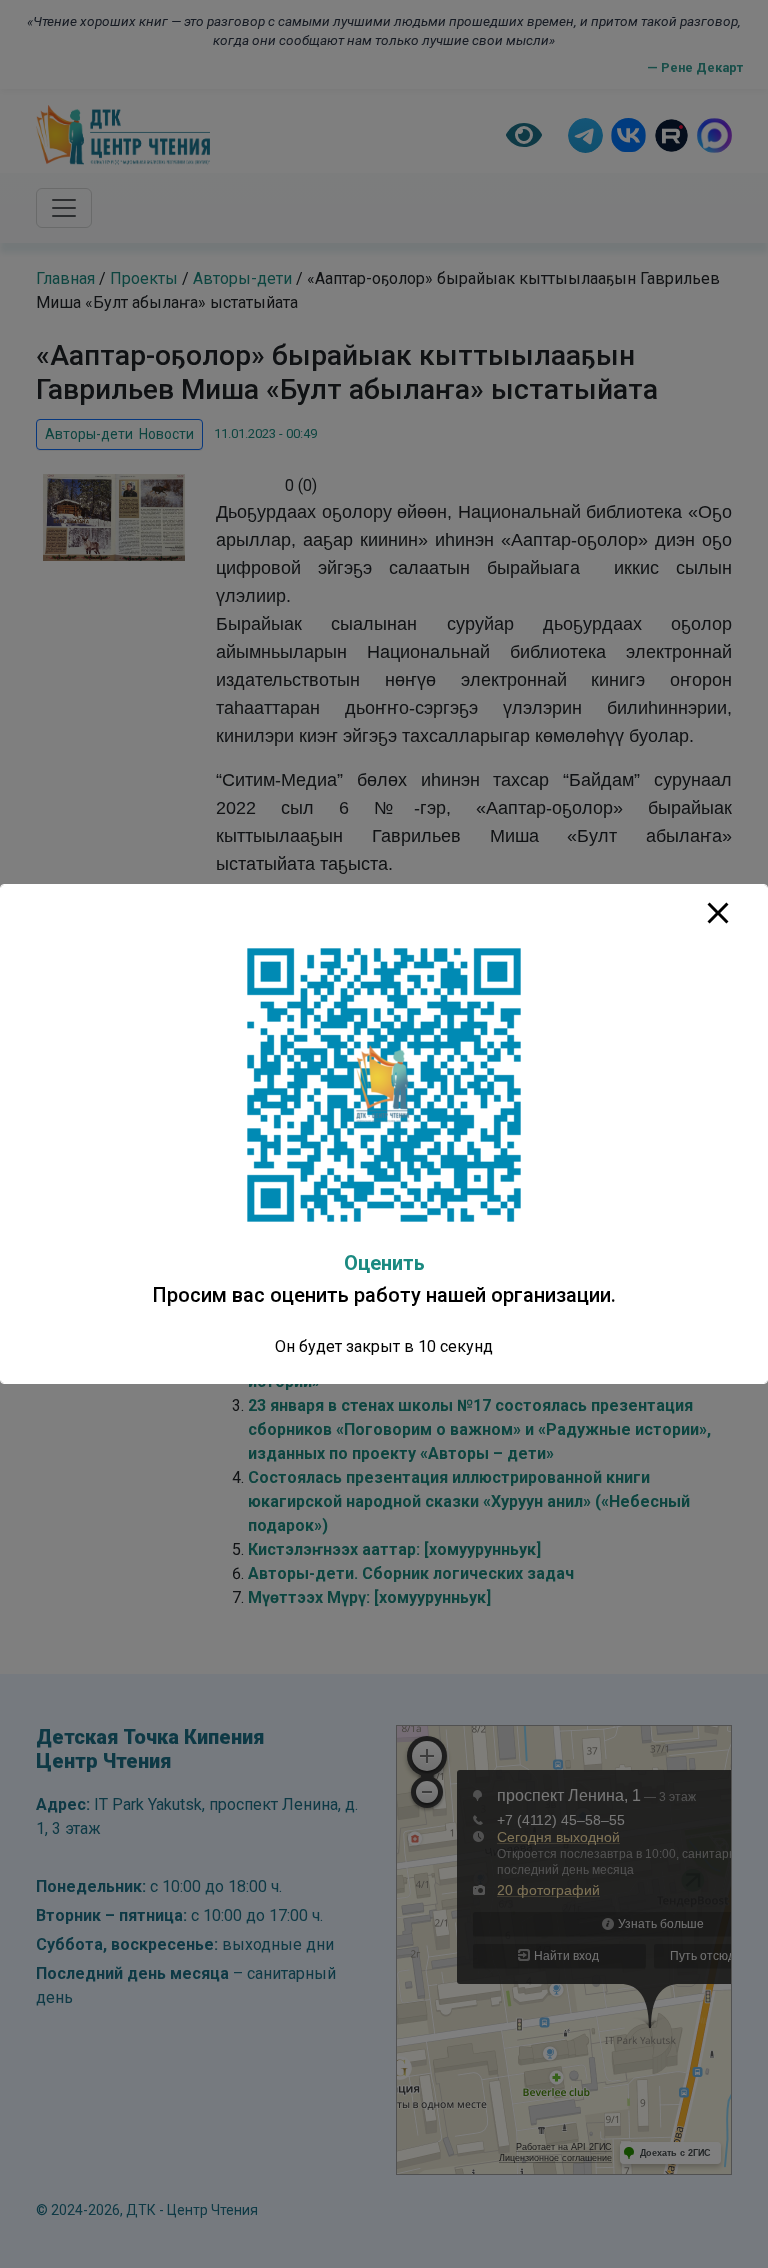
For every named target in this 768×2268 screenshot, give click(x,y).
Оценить (384, 1263)
